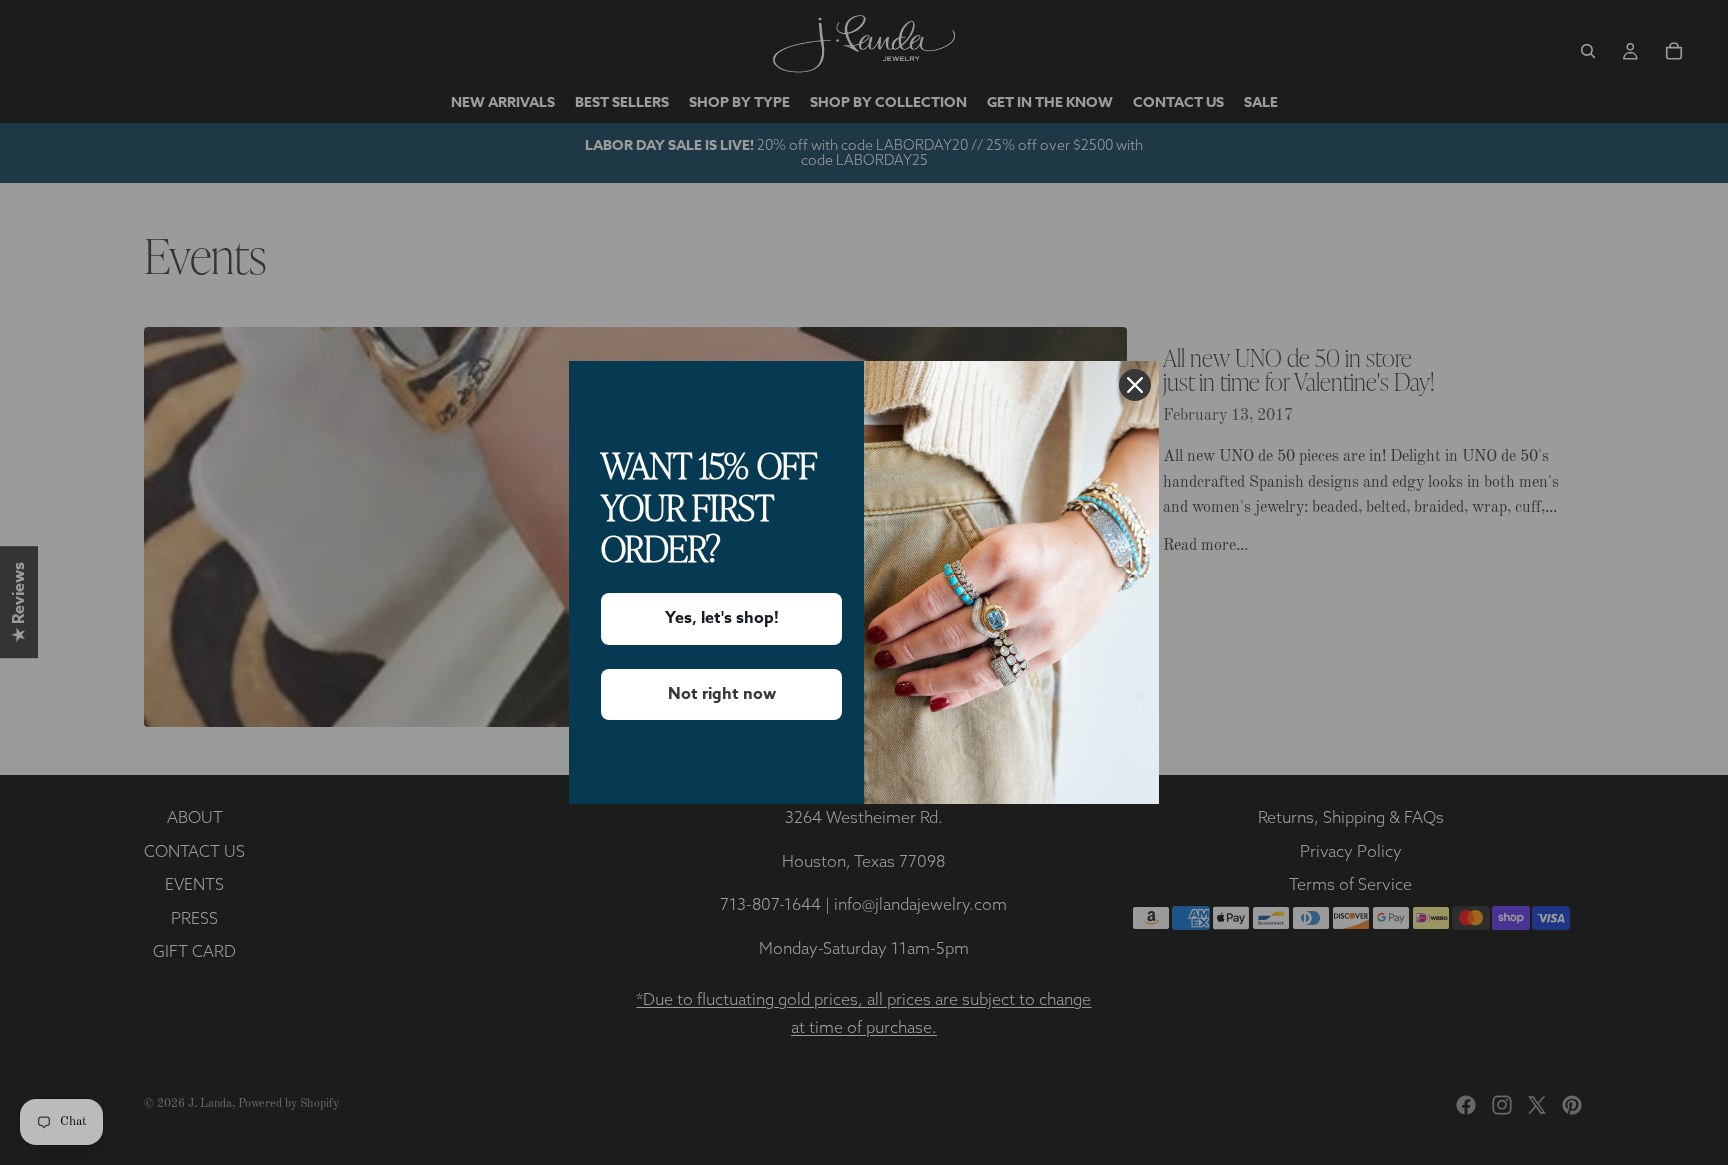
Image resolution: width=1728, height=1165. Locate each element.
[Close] (1135, 385)
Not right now (722, 694)
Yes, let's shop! (722, 618)
